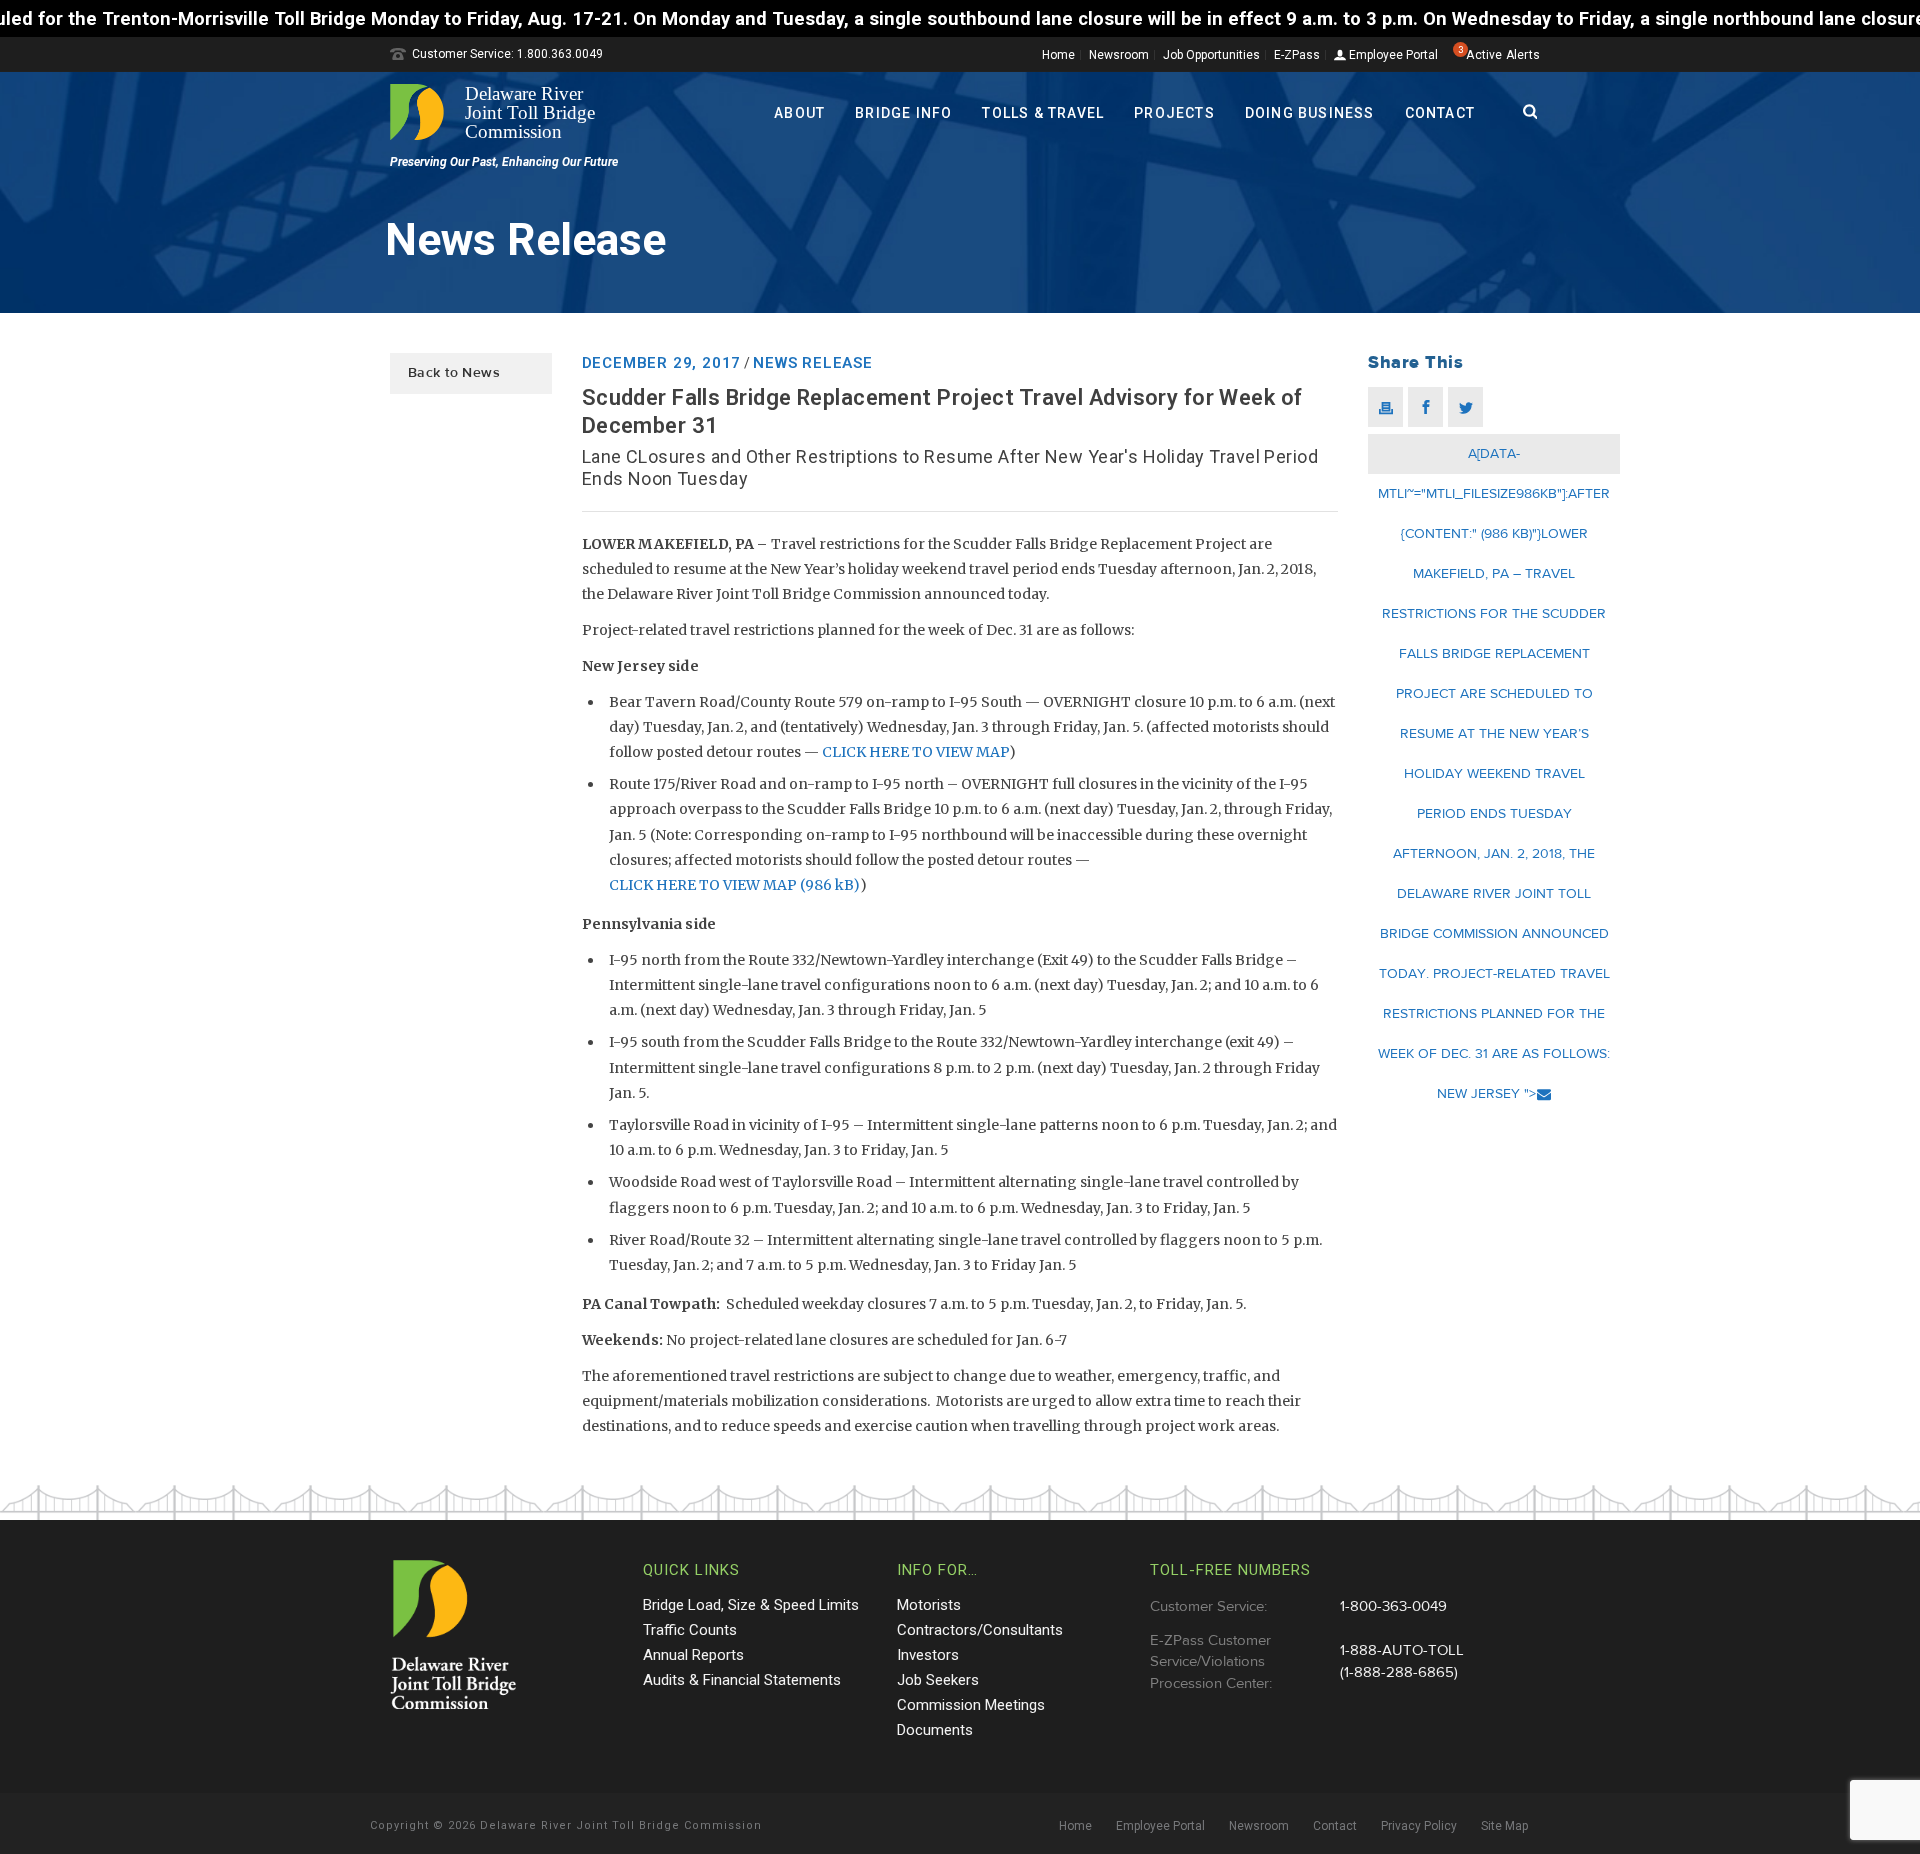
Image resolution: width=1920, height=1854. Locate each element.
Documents (935, 1730)
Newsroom (1119, 55)
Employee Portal (1392, 55)
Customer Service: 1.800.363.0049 (507, 54)
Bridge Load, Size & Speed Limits (751, 1605)
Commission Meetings (971, 1705)
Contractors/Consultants (980, 1630)
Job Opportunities (1211, 55)
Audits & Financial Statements (742, 1680)
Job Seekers (938, 1680)
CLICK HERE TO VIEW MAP (915, 752)
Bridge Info (903, 113)
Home (1058, 55)
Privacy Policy (1419, 1826)
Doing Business (1310, 113)
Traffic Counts (690, 1630)
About (799, 113)
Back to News (454, 373)
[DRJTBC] (500, 112)
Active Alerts (1503, 55)
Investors (928, 1655)
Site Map (1504, 1826)
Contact (1440, 113)
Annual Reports (693, 1655)
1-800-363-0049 (1393, 1606)
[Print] (1385, 407)
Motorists (929, 1605)
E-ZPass (1297, 55)
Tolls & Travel (1043, 113)
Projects (1174, 113)
